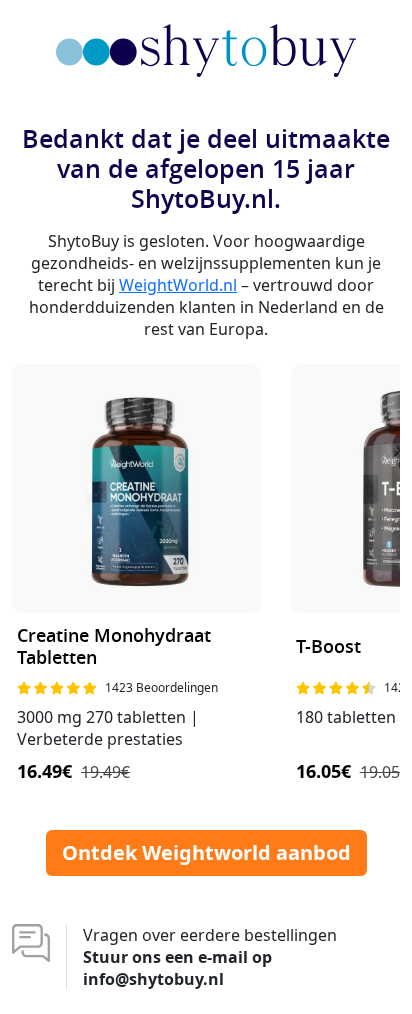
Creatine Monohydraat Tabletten (114, 647)
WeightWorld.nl (178, 285)
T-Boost (328, 647)
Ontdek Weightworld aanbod (206, 852)
